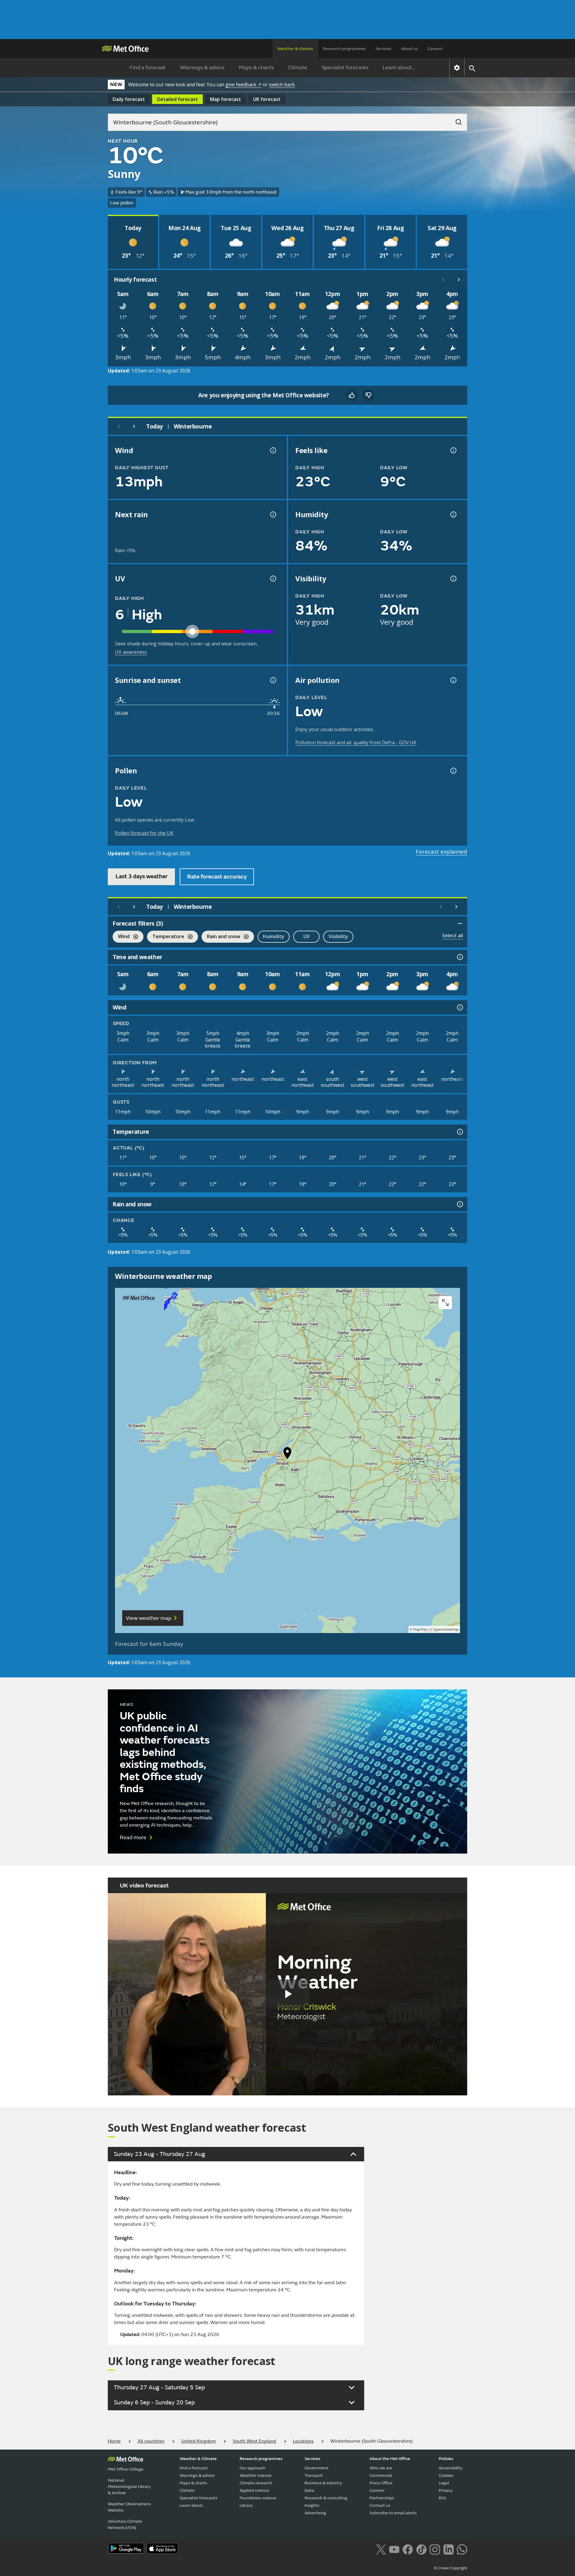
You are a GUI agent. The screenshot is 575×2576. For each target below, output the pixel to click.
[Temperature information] (459, 1132)
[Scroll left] (443, 280)
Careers (435, 49)
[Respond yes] (352, 395)
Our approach (252, 2468)
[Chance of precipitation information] (273, 514)
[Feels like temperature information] (453, 450)
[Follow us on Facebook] (408, 2549)
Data (309, 2490)
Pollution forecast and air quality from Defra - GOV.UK (356, 743)
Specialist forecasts (345, 68)
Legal (444, 2483)
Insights (312, 2505)
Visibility (338, 936)
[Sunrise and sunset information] (273, 680)
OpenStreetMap (446, 1630)
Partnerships (382, 2498)
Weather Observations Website (129, 2507)
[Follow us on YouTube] (394, 2549)
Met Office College (126, 2469)
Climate (298, 68)
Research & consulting (326, 2498)
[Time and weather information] (459, 957)
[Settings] (457, 68)
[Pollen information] (453, 771)
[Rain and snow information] (459, 1204)
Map (226, 99)
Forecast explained (441, 852)
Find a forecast (148, 68)
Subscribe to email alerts (393, 2513)
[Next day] (134, 426)
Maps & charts (256, 68)
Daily (129, 99)
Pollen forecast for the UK (144, 833)
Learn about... (399, 68)
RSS (442, 2498)
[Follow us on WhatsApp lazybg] (462, 2549)
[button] (287, 1454)
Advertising (315, 2513)
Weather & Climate (198, 2459)
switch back (282, 84)
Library (246, 2505)
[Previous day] (119, 426)
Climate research (256, 2483)
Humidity (274, 936)
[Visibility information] (453, 579)
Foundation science (258, 2498)
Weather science (256, 2475)
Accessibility (451, 2468)
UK (267, 99)
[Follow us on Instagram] (435, 2549)
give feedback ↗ (243, 84)
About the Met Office (390, 2459)
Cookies (446, 2475)
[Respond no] (368, 395)
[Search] (456, 120)
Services (383, 49)
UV (307, 936)
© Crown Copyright (451, 2568)
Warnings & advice (202, 68)
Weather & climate (295, 49)
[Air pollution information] (453, 680)
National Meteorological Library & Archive (129, 2487)
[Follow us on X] (381, 2549)
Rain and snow (221, 937)
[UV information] (273, 579)
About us (410, 49)
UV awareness (131, 652)
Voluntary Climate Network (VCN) (125, 2524)
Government (317, 2468)
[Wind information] (459, 1007)
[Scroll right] (459, 280)
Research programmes (344, 49)
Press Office (381, 2483)
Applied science (254, 2490)
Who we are (381, 2468)
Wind (121, 937)
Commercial (381, 2475)
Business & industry (323, 2483)
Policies (446, 2459)
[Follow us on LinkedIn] (448, 2549)
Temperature (166, 937)
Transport (314, 2475)
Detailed (177, 99)
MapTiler (420, 1630)
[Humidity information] (453, 514)
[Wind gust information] (273, 450)
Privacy (446, 2490)
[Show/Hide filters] (460, 923)
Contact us (380, 2505)
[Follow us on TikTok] (421, 2549)
